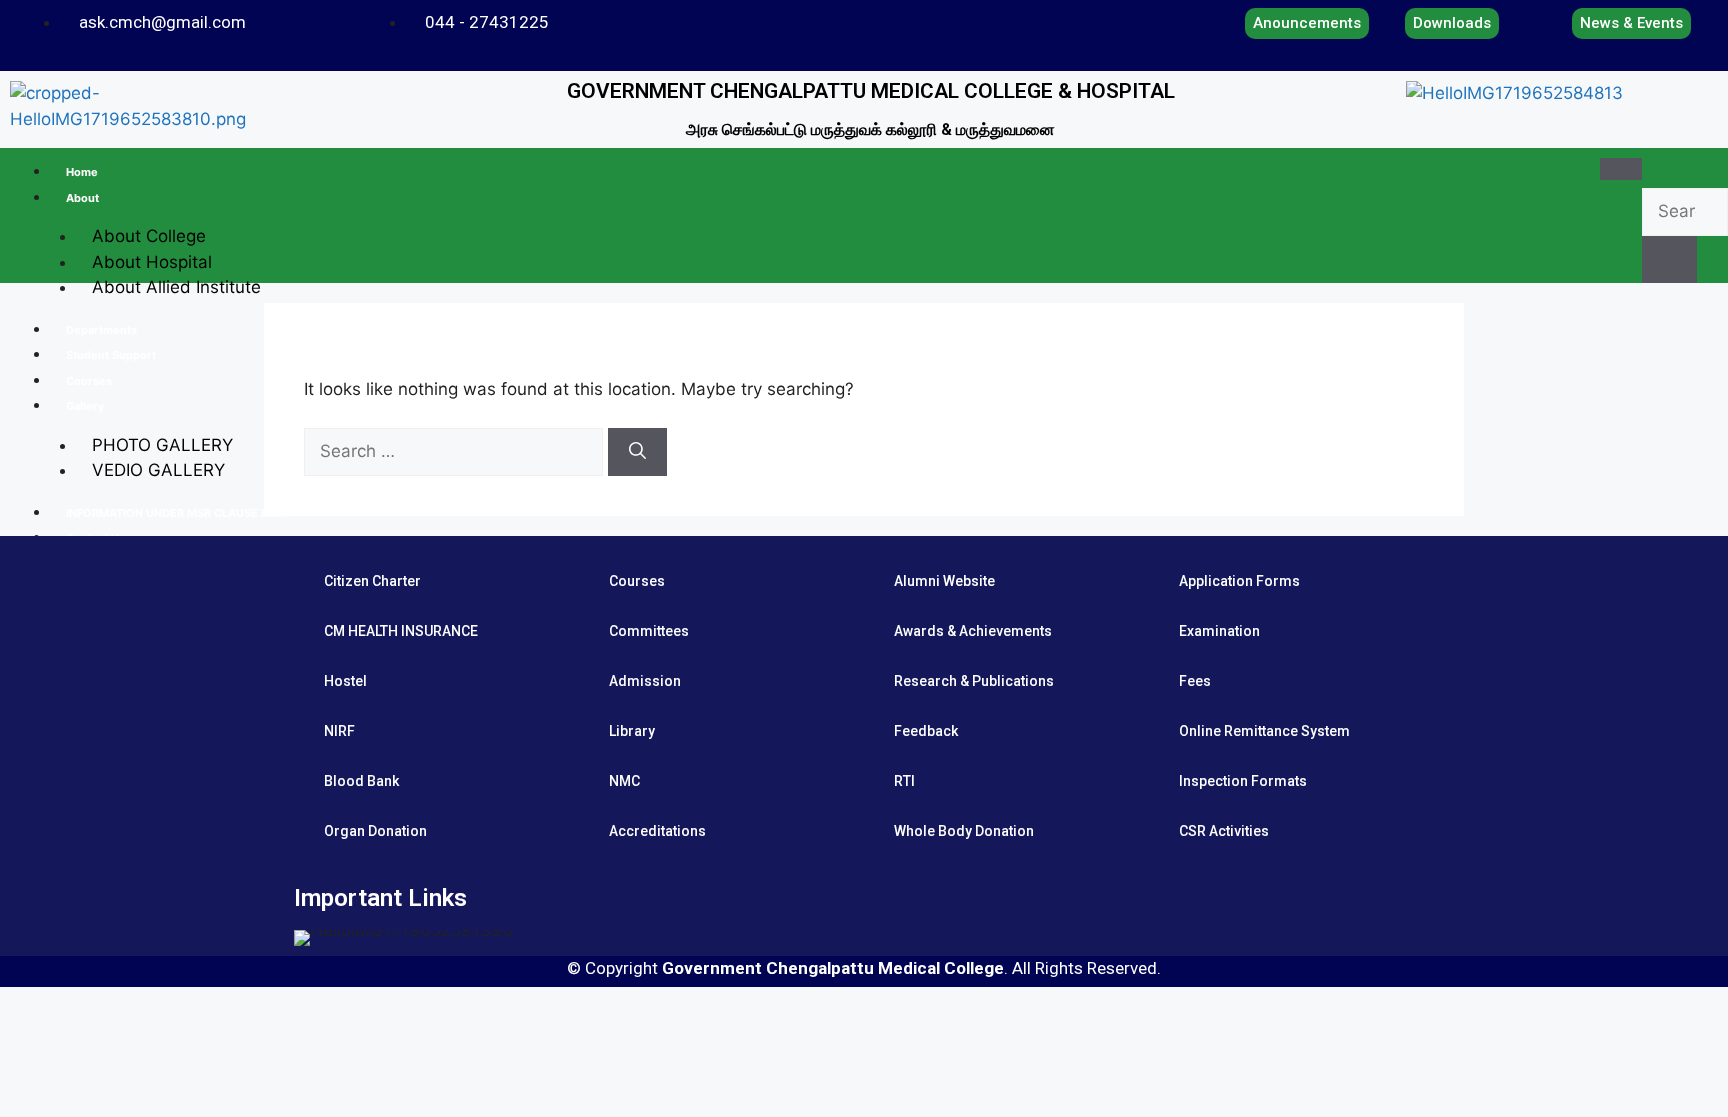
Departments (101, 330)
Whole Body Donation (964, 831)
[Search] (637, 452)
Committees (649, 631)
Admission (645, 681)
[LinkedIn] (1003, 19)
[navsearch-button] (1659, 168)
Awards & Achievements (973, 631)
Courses (89, 381)
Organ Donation (375, 831)
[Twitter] (975, 19)
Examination (1219, 631)
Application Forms (1239, 581)
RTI (904, 781)
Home (82, 172)
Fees (1195, 681)
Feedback (926, 731)
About (82, 198)
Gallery (85, 406)
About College (149, 236)
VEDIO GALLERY (158, 470)
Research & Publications (974, 681)
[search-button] (1669, 260)
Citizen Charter (372, 581)
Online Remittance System (1264, 731)
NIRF (339, 731)
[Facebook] (947, 19)
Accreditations (657, 831)
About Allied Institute (176, 287)
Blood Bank (361, 781)
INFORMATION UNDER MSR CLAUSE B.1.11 (176, 513)
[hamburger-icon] (1621, 169)
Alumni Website (944, 581)
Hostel (345, 681)
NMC (624, 781)
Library (632, 731)
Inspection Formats (1243, 781)
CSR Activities (1224, 831)
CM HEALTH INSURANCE (401, 631)
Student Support (111, 355)
